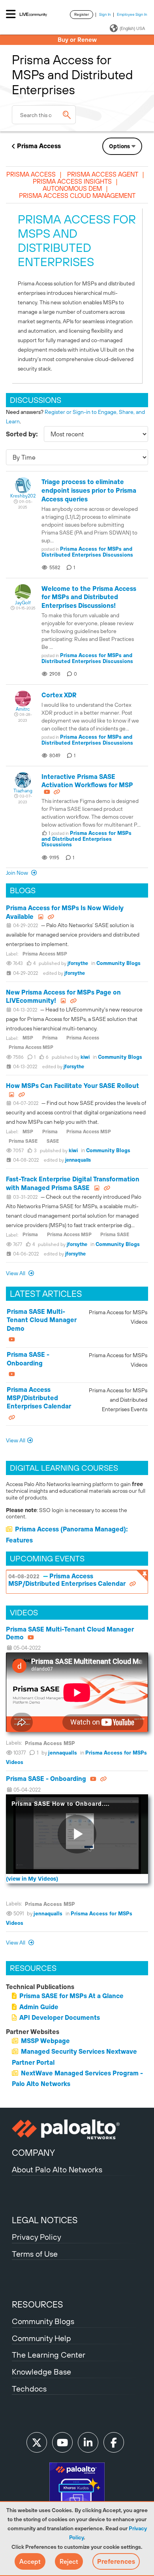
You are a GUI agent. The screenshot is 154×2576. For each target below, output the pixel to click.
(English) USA (132, 28)
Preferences (116, 2561)
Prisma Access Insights (72, 181)
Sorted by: (22, 434)
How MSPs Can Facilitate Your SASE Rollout (72, 1086)
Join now (18, 873)
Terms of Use (35, 2254)
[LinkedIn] (88, 2442)
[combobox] (44, 115)
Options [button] (119, 146)
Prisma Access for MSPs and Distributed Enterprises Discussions (87, 552)
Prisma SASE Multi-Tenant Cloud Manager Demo (42, 1320)
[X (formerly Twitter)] (37, 2442)
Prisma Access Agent (103, 174)
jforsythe (78, 963)
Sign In (105, 14)
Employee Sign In (132, 14)
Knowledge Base (41, 2372)
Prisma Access (39, 146)
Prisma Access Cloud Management (77, 196)
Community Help (41, 2338)
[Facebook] (114, 2442)
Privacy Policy (37, 2237)
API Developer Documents (60, 2017)
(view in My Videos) (32, 1879)
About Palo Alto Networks (57, 2169)
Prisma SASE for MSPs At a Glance (71, 1996)
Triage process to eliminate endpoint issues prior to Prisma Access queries (89, 490)
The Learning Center (49, 2355)
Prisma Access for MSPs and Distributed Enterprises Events (118, 1400)
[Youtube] (62, 2442)
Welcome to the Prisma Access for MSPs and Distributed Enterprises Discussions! (89, 597)
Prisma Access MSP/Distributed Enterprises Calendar (40, 1398)
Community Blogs (118, 963)
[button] (30, 2561)
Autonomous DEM (72, 188)
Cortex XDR (59, 695)
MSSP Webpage (45, 2041)
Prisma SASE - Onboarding (46, 1779)
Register (82, 14)
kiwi (85, 1057)
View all (16, 1943)
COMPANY (33, 2153)
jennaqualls (78, 1160)
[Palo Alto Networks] (77, 2129)
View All (16, 1273)
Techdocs (29, 2389)
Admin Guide (39, 2007)
